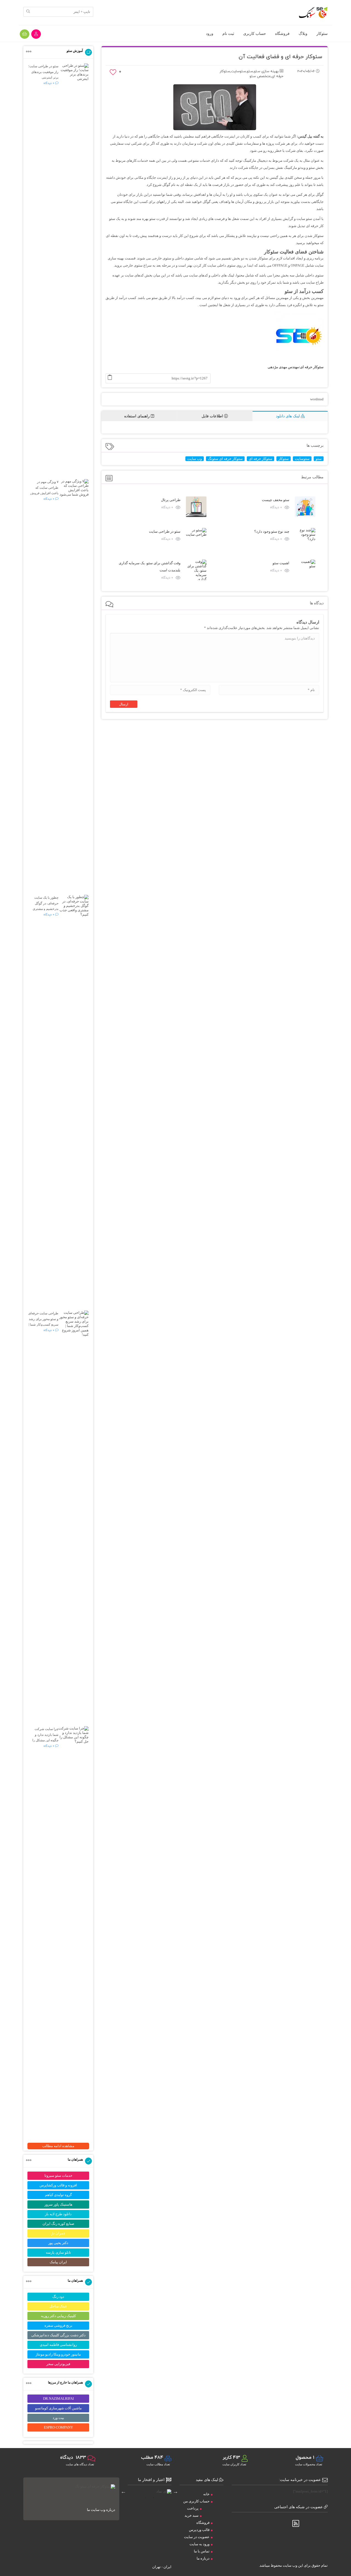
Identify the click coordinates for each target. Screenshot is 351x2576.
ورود (210, 33)
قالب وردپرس (199, 2530)
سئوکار (322, 33)
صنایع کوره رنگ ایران (58, 2224)
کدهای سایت (134, 275)
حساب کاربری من (196, 2501)
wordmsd (317, 399)
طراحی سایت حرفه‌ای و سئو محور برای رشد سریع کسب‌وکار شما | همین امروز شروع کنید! (43, 1325)
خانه (206, 2494)
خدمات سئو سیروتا (58, 2176)
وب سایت (195, 459)
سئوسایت (238, 71)
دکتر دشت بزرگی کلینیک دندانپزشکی (58, 2335)
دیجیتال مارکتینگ (255, 160)
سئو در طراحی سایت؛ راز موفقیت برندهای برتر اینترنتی (43, 72)
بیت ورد (58, 2418)
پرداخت (193, 2508)
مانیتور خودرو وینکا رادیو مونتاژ (58, 2354)
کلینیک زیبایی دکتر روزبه (58, 2316)
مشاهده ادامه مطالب (58, 2146)
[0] (113, 74)
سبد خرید (192, 2515)
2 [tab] (145, 2498)
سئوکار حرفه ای (261, 459)
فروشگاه (282, 33)
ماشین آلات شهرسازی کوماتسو (58, 2408)
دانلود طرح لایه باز (58, 2214)
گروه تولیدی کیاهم (58, 2195)
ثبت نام (228, 33)
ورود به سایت (199, 2544)
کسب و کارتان (251, 136)
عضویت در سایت (197, 2537)
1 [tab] (154, 2498)
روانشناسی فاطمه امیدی (58, 2345)
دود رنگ (58, 2297)
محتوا (241, 275)
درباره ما (203, 2558)
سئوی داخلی (184, 258)
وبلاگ (303, 33)
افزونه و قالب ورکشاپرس (58, 2185)
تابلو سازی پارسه (58, 2252)
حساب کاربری (255, 33)
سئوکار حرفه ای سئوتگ (225, 459)
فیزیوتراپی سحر (58, 2364)
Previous (175, 2491)
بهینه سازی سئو (266, 71)
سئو (250, 71)
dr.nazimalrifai (58, 2398)
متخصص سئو (260, 76)
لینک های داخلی (223, 275)
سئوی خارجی (161, 258)
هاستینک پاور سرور (58, 2204)
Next (123, 2491)
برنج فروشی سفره (58, 2325)
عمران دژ (58, 2233)
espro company (58, 2427)
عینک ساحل (58, 2306)
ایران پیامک (58, 2262)
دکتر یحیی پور (58, 2243)
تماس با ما (202, 2551)
